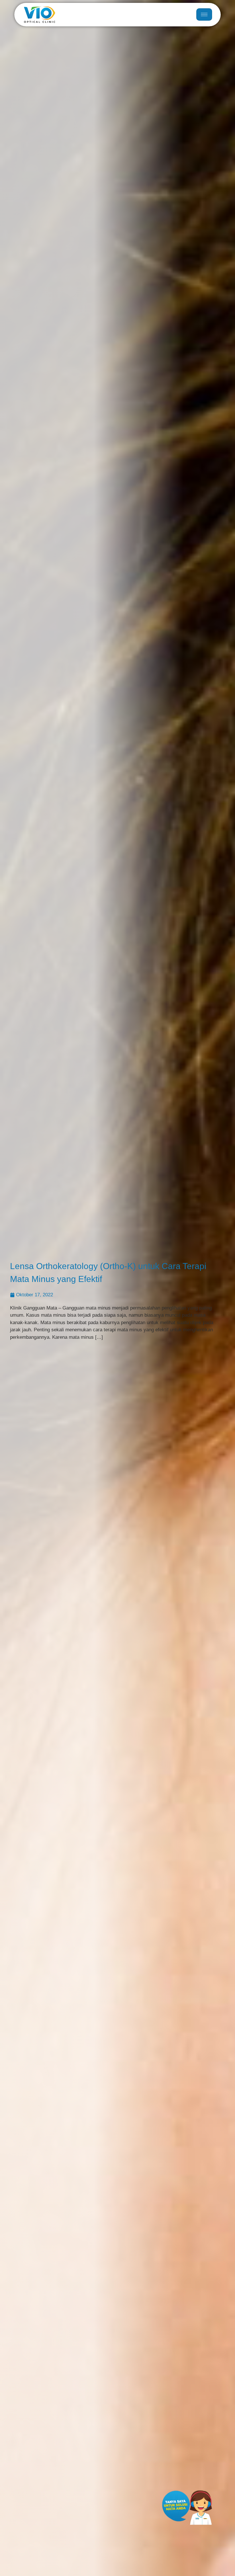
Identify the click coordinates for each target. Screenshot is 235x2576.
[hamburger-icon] (204, 14)
